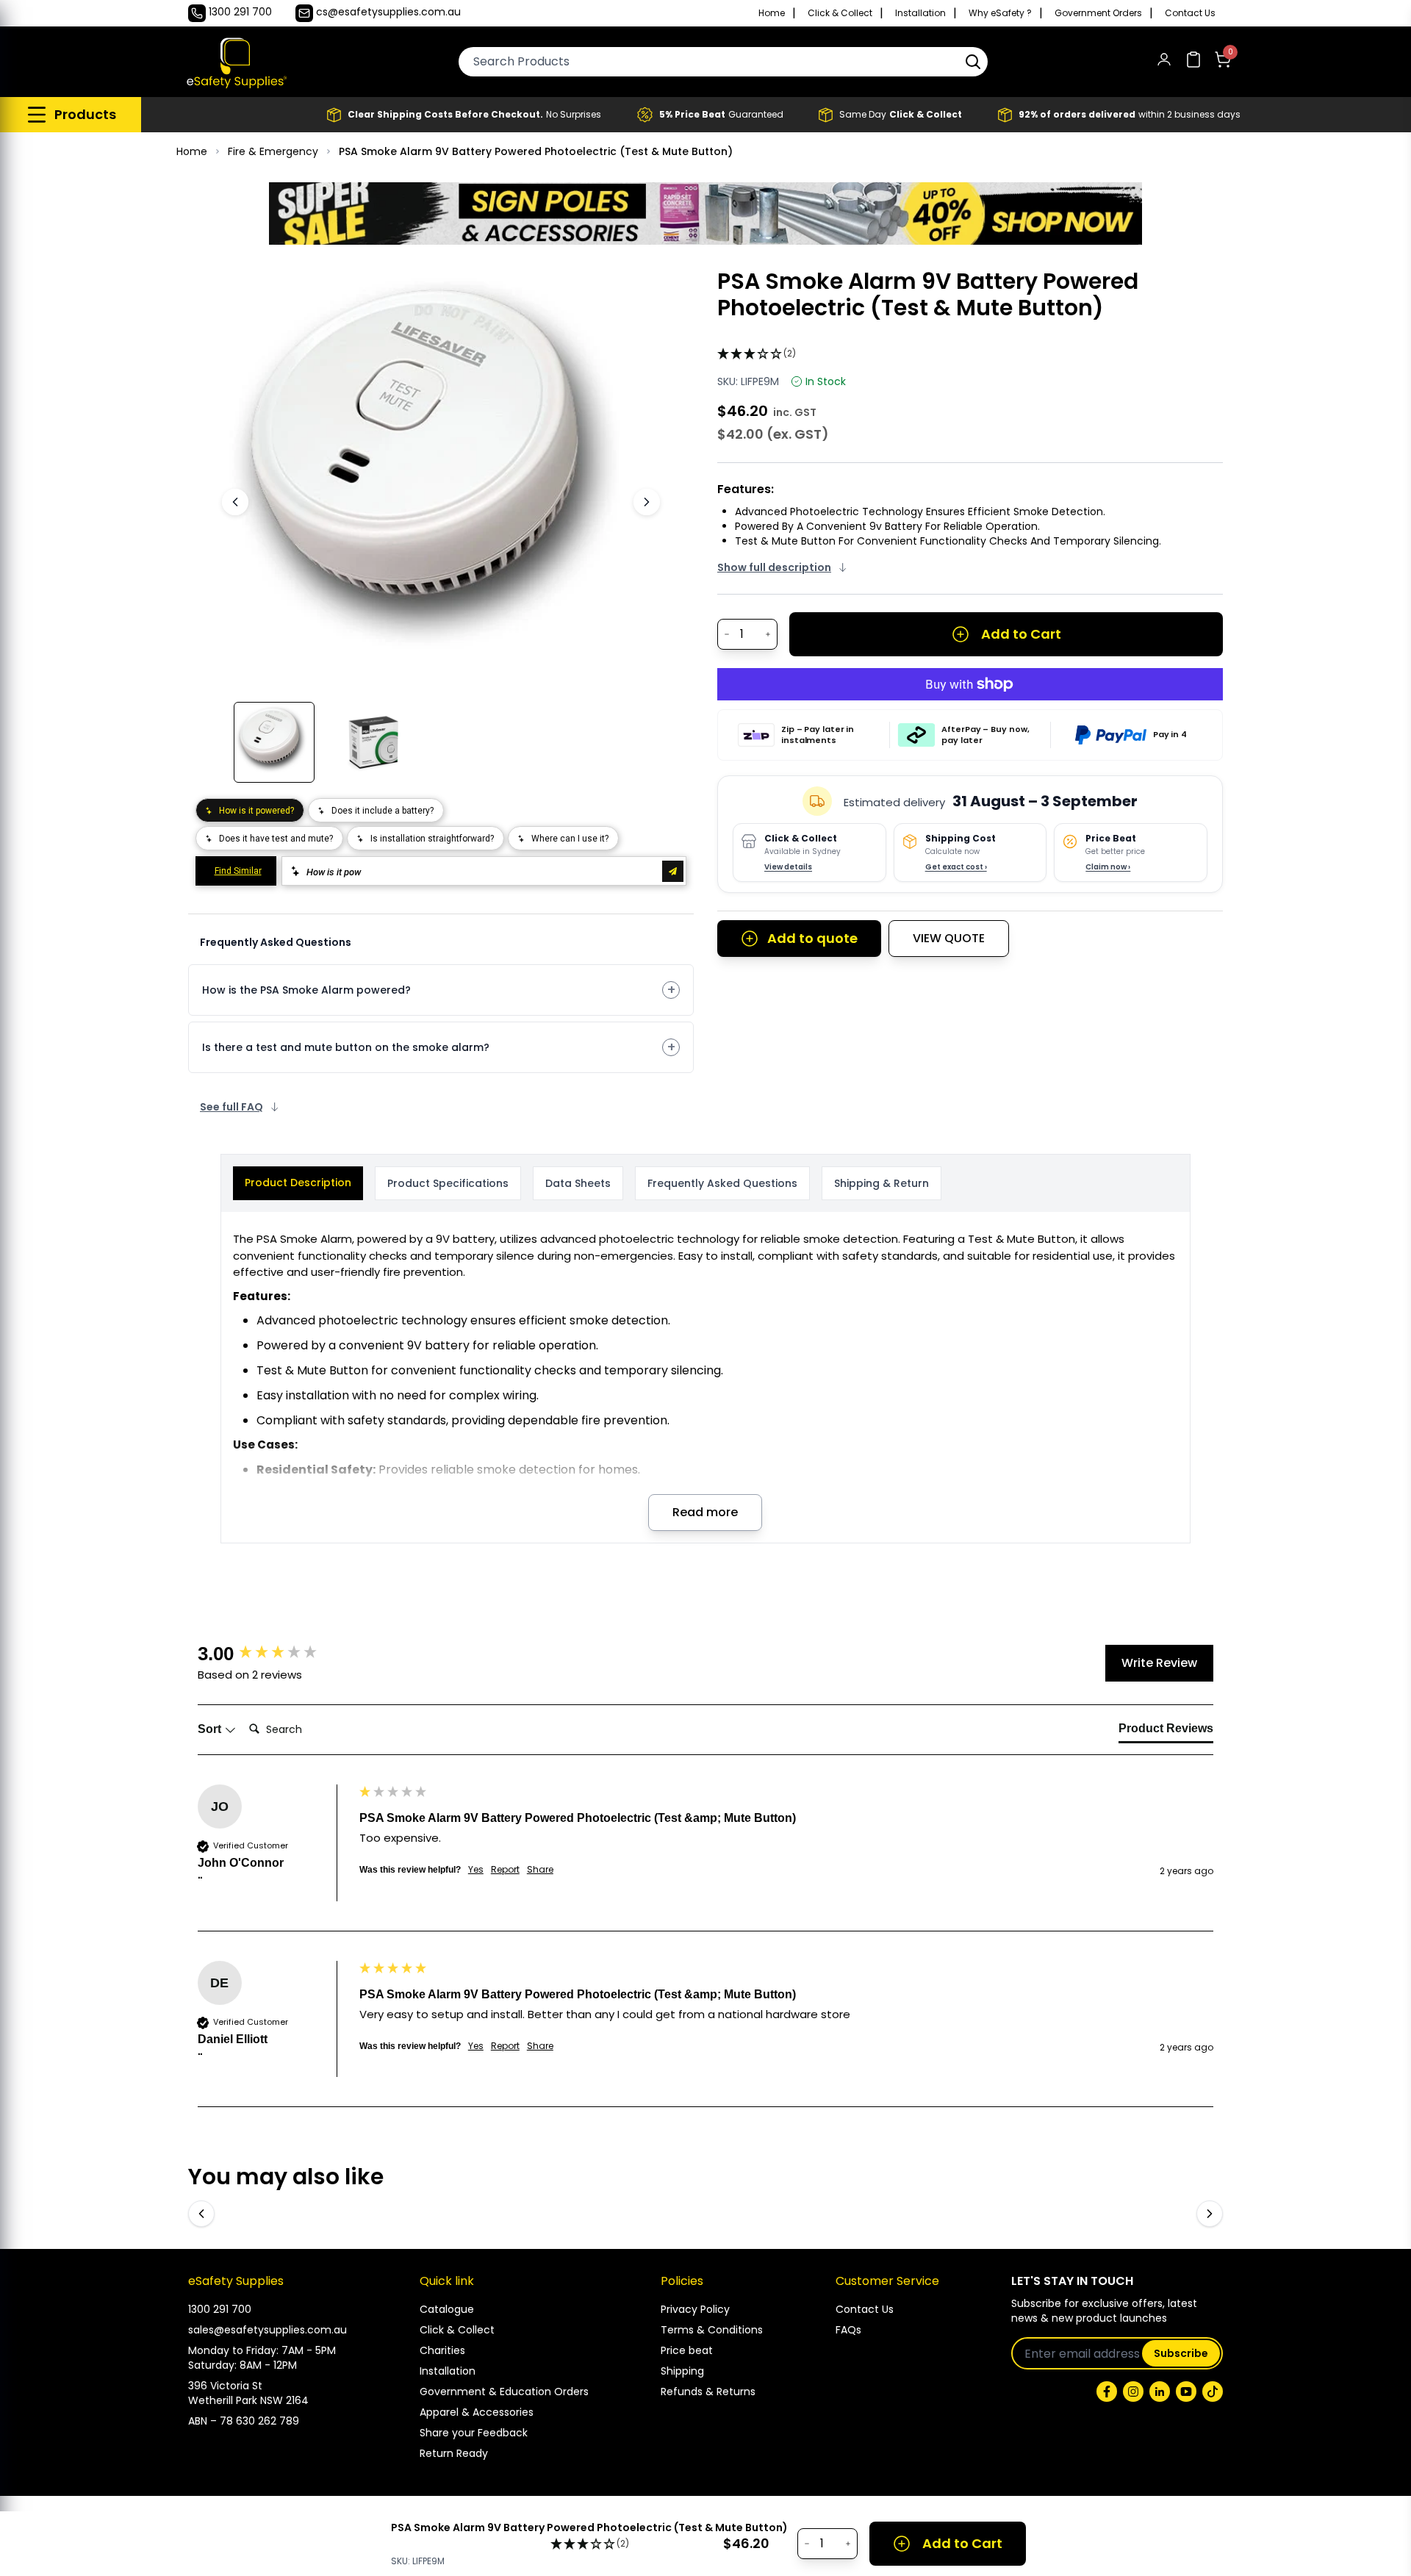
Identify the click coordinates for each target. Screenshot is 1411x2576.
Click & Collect (840, 13)
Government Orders (1098, 13)
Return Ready (454, 2453)
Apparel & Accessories (477, 2412)
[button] (973, 62)
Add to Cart (1021, 634)
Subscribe (1181, 2353)
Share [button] (540, 1870)
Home (772, 13)
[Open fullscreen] (631, 290)
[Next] (647, 502)
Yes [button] (476, 1870)
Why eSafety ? (1000, 13)
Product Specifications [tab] (448, 1183)
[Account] (1164, 62)
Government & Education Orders (504, 2392)
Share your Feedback (474, 2433)
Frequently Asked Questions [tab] (722, 1183)
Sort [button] (211, 1729)
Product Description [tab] (298, 1183)
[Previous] (235, 502)
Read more (705, 1512)
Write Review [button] (1159, 1663)
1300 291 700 (220, 2309)
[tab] (1166, 1732)
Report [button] (505, 1870)
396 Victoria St (225, 2386)
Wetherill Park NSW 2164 (248, 2400)
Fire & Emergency (273, 151)
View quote (949, 938)
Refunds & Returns (708, 2392)
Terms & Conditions (712, 2330)
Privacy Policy (695, 2309)
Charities (442, 2350)
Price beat (687, 2350)
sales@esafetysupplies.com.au (268, 2330)
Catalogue (447, 2309)
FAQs (848, 2330)
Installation (920, 13)
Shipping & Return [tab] (882, 1183)
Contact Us (1190, 13)
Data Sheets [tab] (578, 1183)
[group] (275, 1654)
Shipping (682, 2371)
